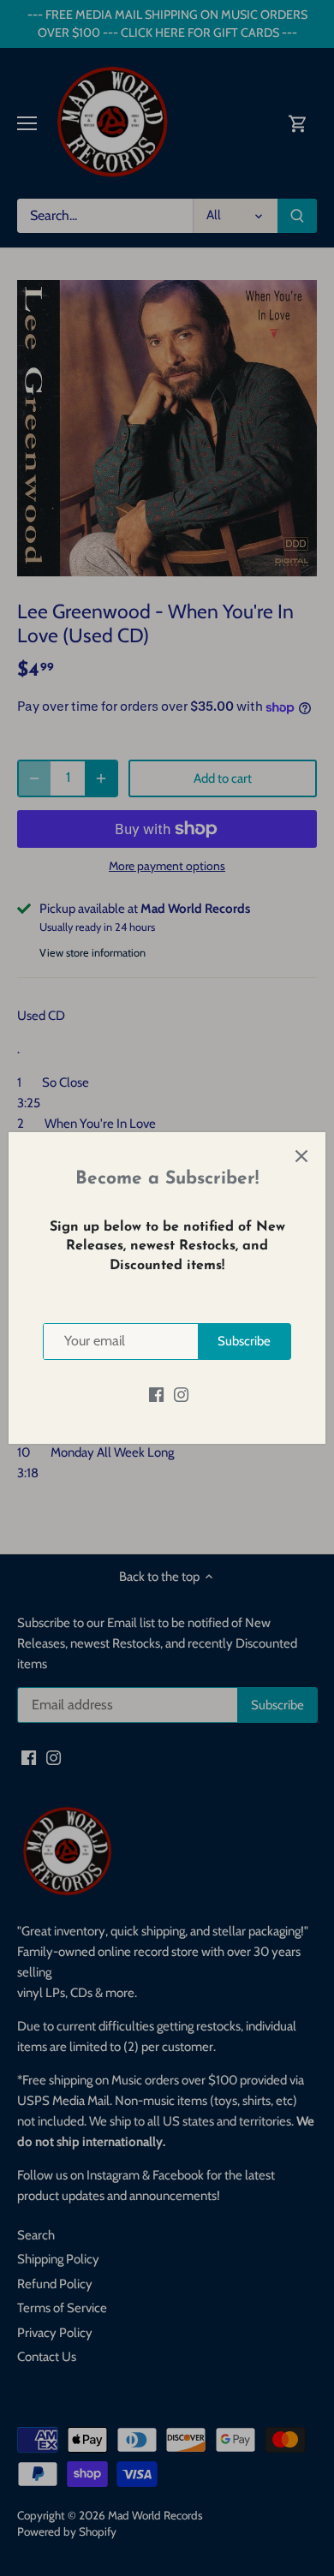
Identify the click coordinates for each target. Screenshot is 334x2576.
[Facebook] (156, 1395)
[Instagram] (181, 1395)
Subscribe (244, 1341)
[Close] (301, 1156)
